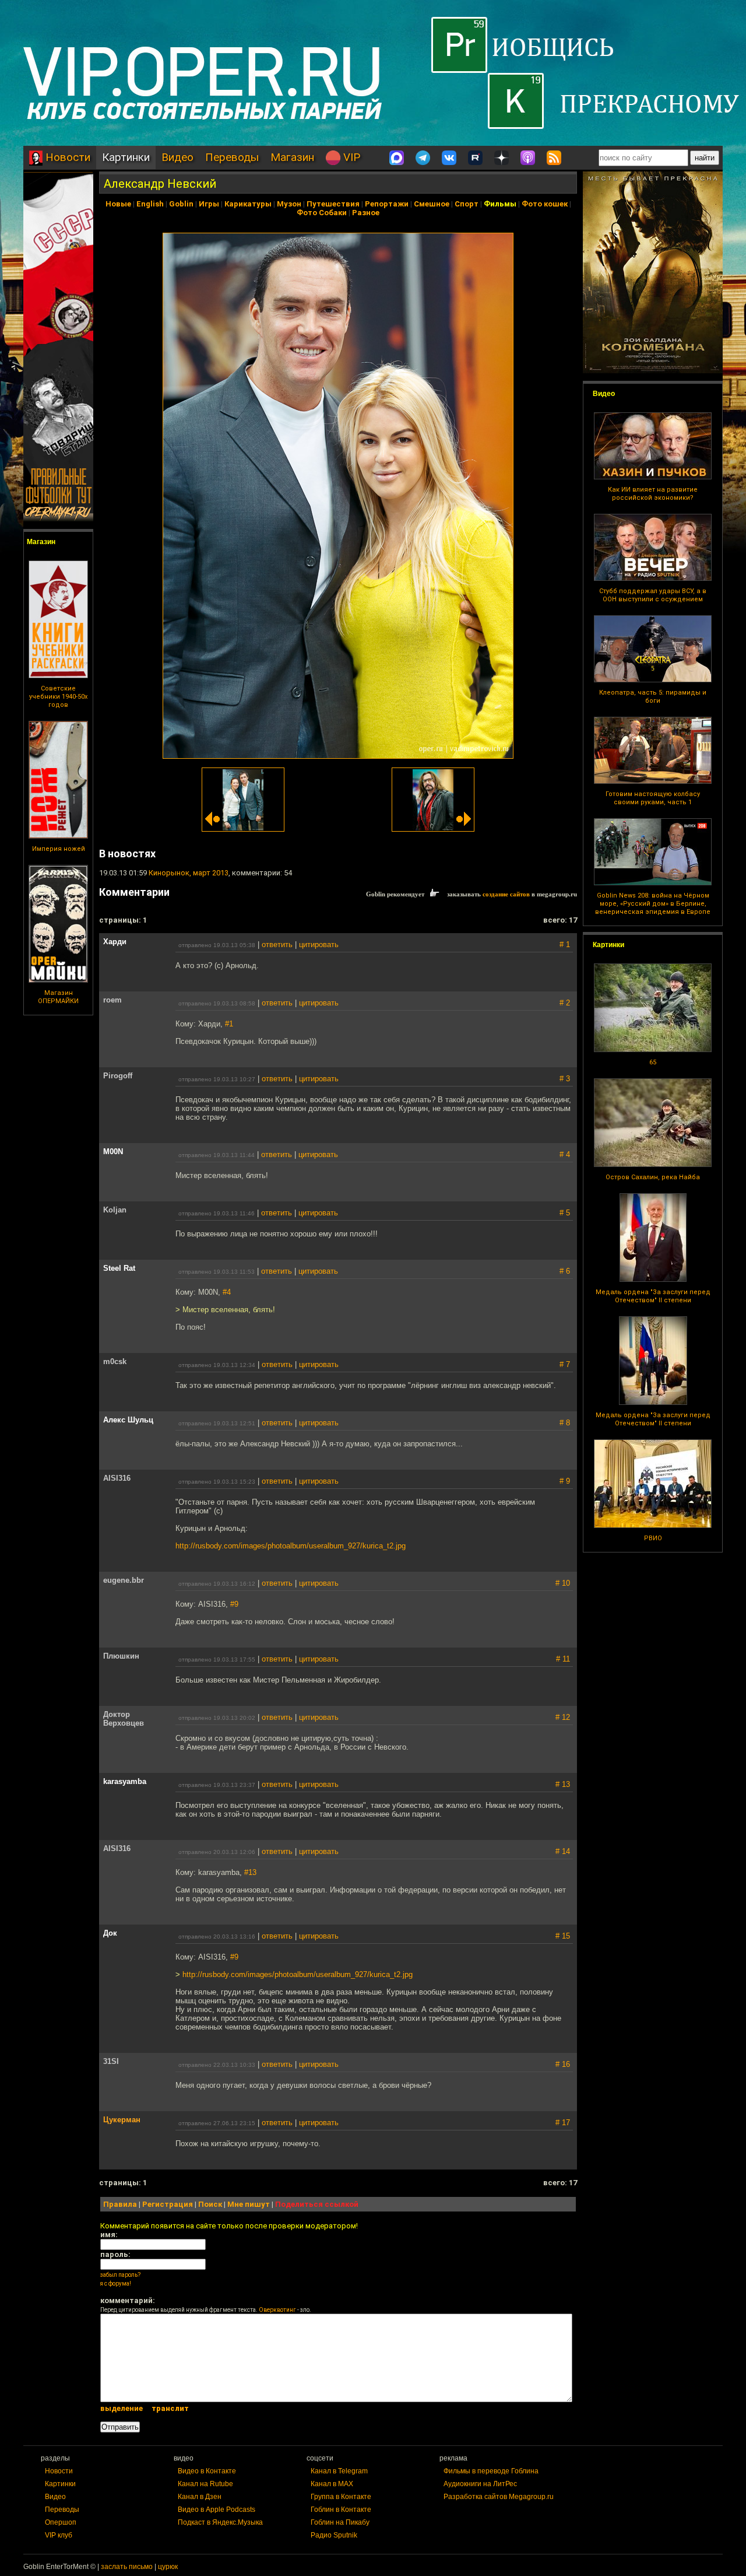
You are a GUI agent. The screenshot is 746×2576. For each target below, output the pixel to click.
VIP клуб (59, 2535)
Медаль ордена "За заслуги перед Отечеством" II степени (653, 1296)
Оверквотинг (277, 2310)
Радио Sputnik (334, 2535)
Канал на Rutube (205, 2484)
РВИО (653, 1538)
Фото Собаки (322, 213)
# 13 (563, 1784)
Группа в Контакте (341, 2497)
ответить (277, 944)
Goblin (181, 204)
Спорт (467, 204)
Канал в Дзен (200, 2497)
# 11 (563, 1659)
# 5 (565, 1213)
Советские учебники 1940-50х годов (58, 697)
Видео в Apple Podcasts (217, 2510)
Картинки (126, 157)
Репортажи (387, 204)
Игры (209, 204)
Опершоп (61, 2522)
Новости (66, 157)
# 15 (563, 1936)
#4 (227, 1292)
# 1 (565, 944)
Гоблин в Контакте (341, 2510)
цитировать (319, 944)
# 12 (563, 1717)
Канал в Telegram (339, 2471)
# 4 (565, 1154)
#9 (234, 1604)
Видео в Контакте (207, 2471)
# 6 (565, 1271)
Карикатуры (248, 204)
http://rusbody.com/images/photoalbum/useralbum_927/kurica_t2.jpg (291, 1546)
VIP (350, 157)
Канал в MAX (332, 2484)
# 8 (565, 1423)
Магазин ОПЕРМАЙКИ (58, 997)
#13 (250, 1872)
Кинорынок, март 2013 (189, 873)
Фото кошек (545, 204)
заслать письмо (127, 2567)
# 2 (565, 1003)
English (150, 204)
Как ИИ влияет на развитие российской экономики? (653, 494)
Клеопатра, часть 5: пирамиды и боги (653, 697)
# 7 (565, 1364)
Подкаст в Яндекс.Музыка (220, 2522)
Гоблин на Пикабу (340, 2522)
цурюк (168, 2567)
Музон (289, 204)
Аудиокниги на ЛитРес (480, 2484)
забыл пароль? (120, 2275)
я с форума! (116, 2284)
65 (653, 1062)
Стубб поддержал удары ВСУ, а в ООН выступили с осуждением (653, 595)
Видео (177, 157)
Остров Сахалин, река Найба (653, 1177)
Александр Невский (160, 184)
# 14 (563, 1851)
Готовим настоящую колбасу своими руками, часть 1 (653, 798)
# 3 (565, 1079)
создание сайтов (506, 894)
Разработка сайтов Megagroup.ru (499, 2497)
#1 (229, 1024)
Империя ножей (59, 849)
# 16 (563, 2064)
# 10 (563, 1583)
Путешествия (333, 204)
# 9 (565, 1481)
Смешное (432, 204)
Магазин (292, 157)
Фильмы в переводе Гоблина (491, 2471)
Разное (366, 213)
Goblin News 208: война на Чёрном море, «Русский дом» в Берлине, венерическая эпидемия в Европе (653, 904)
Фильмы (500, 204)
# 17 (563, 2123)
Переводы (232, 157)
